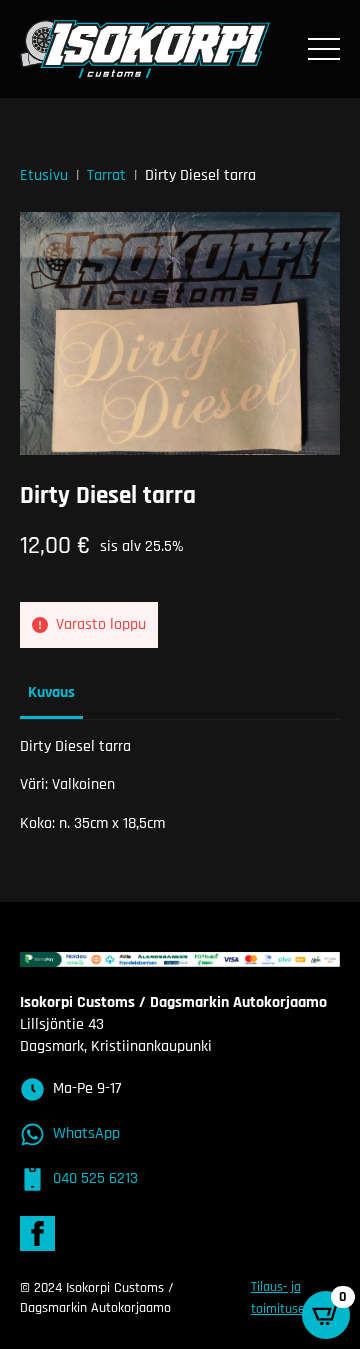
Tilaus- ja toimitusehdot (291, 1298)
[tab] (51, 693)
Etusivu (44, 175)
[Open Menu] (324, 49)
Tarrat (106, 175)
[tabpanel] (180, 785)
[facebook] (37, 1233)
